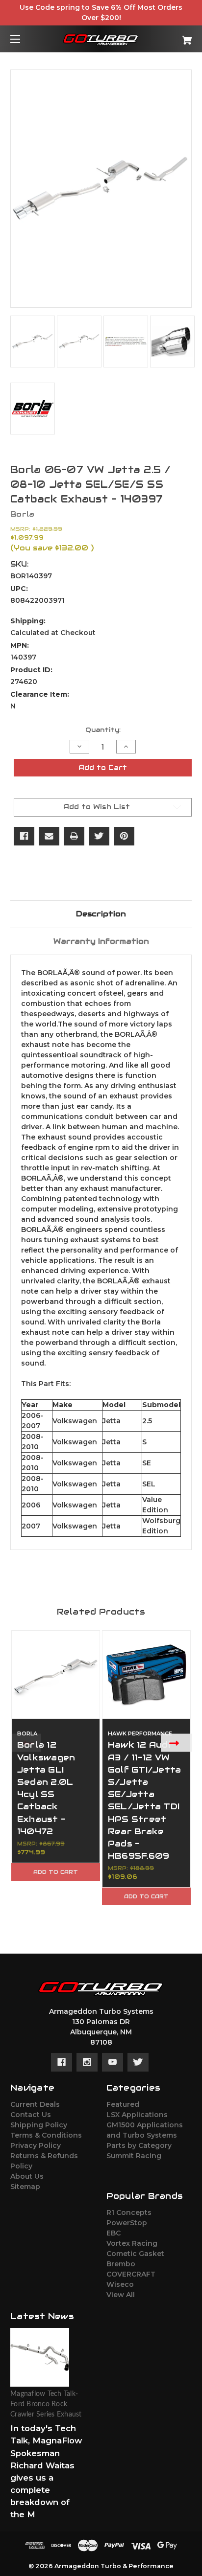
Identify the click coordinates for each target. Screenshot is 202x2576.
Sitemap (25, 2187)
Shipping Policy (39, 2125)
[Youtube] (113, 2062)
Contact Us (31, 2115)
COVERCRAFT (131, 2274)
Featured (123, 2104)
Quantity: (103, 730)
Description (101, 914)
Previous (26, 1743)
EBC (114, 2233)
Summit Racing (134, 2156)
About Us (27, 2176)
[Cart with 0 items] (174, 36)
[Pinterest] (124, 836)
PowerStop (127, 2223)
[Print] (74, 836)
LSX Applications (137, 2115)
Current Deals (35, 2104)
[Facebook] (24, 836)
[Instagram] (87, 2062)
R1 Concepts (129, 2212)
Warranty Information (101, 941)
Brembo (121, 2264)
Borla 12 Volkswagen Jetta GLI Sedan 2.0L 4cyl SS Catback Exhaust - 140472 (46, 1788)
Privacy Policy (36, 2145)
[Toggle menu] (24, 39)
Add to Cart (56, 1872)
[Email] (49, 836)
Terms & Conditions (46, 2135)
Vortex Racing (132, 2243)
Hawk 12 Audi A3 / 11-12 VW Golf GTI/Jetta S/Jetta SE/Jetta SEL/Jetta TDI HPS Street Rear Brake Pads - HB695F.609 (145, 1800)
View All (121, 2295)
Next (176, 1743)
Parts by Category (139, 2145)
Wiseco (120, 2284)
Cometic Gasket (135, 2254)
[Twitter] (99, 836)
